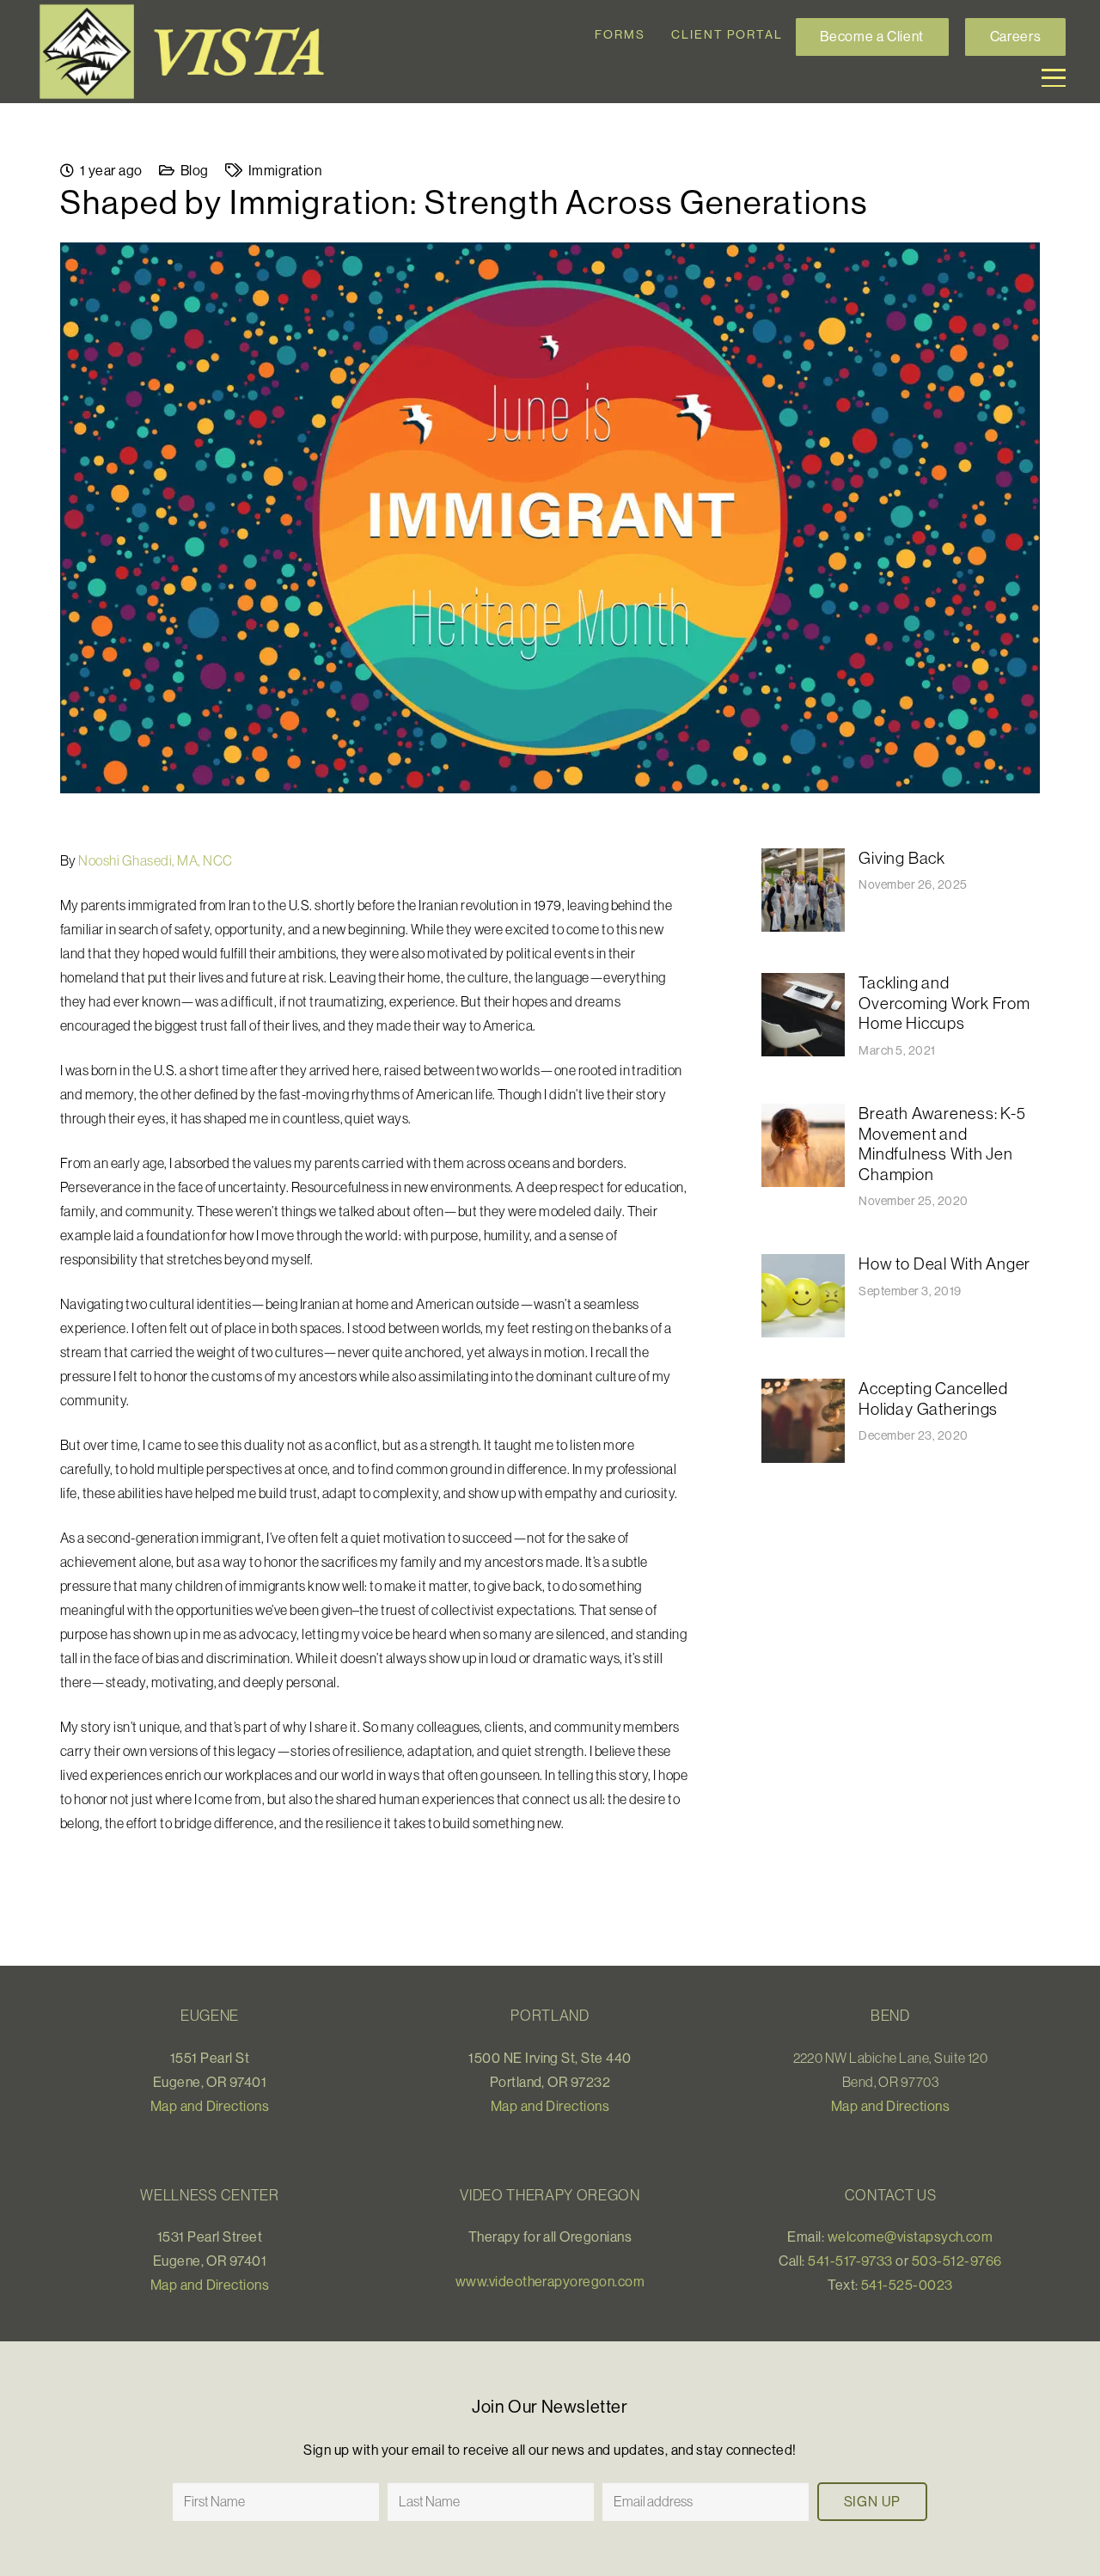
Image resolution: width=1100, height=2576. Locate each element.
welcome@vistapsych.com (911, 2236)
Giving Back (901, 858)
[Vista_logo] (189, 52)
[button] (1054, 78)
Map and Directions (210, 2106)
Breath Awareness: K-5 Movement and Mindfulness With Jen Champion (942, 1144)
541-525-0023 (907, 2285)
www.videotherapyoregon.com (550, 2281)
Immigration (285, 170)
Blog (195, 170)
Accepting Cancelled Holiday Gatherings (933, 1398)
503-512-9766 (957, 2261)
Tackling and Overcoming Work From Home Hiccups (944, 1003)
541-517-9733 (850, 2261)
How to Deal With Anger (944, 1264)
